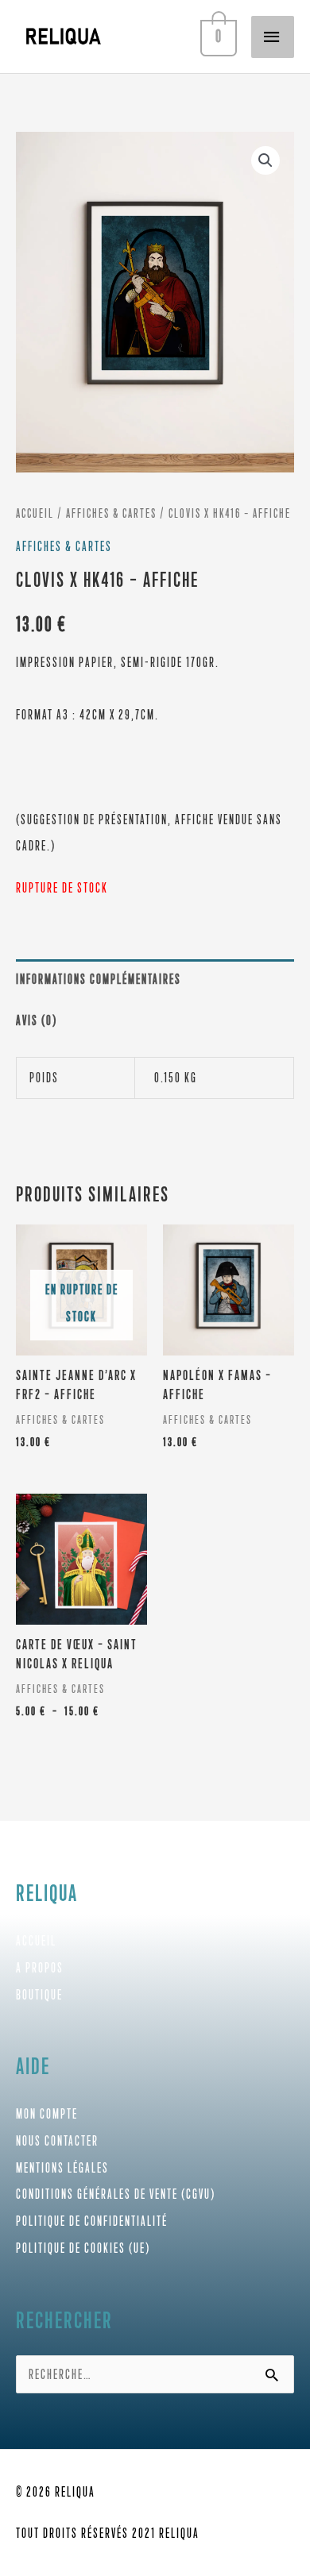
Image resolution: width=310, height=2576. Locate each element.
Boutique (39, 1995)
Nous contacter (57, 2141)
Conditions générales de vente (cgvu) (116, 2194)
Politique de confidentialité (92, 2221)
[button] (265, 160)
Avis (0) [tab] (37, 1020)
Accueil (35, 513)
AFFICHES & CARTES (111, 513)
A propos (40, 1968)
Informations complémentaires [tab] (99, 979)
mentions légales (62, 2168)
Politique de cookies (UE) (83, 2248)
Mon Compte (47, 2114)
